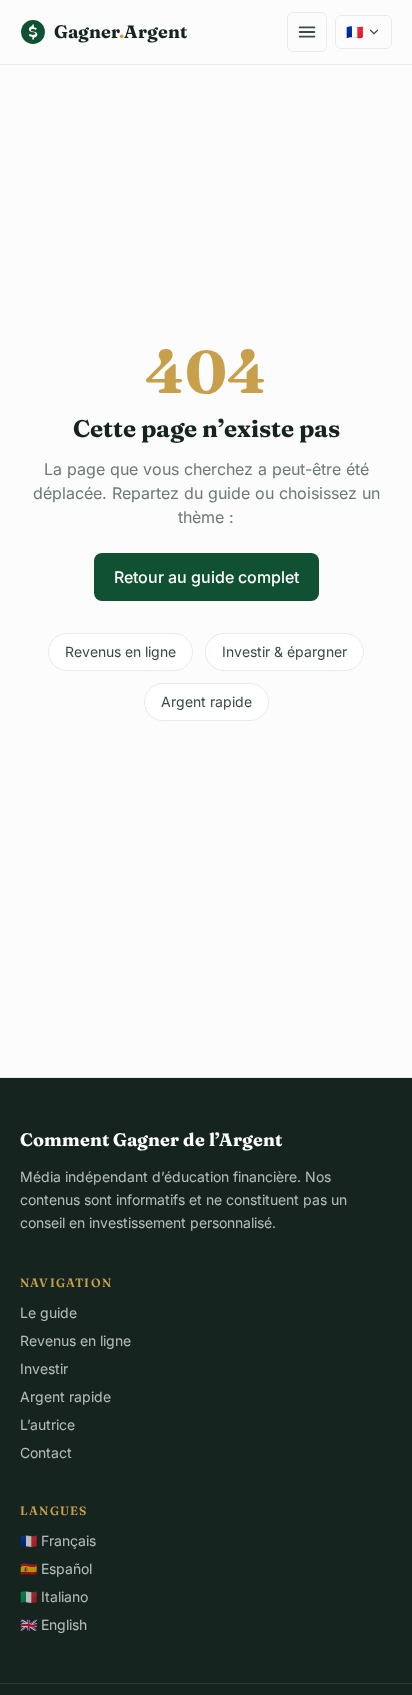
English (53, 1624)
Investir (44, 1368)
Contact (46, 1452)
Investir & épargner (284, 651)
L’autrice (47, 1424)
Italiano (54, 1596)
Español (56, 1568)
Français (58, 1540)
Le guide (48, 1312)
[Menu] (307, 32)
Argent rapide (206, 701)
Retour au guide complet (206, 577)
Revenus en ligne (120, 651)
